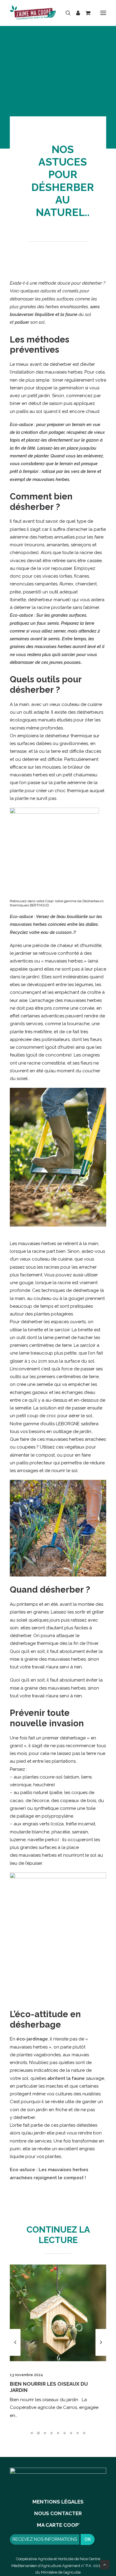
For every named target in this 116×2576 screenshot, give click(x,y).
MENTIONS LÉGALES (58, 2502)
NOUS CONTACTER (58, 2513)
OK (88, 2539)
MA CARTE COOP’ (58, 2525)
